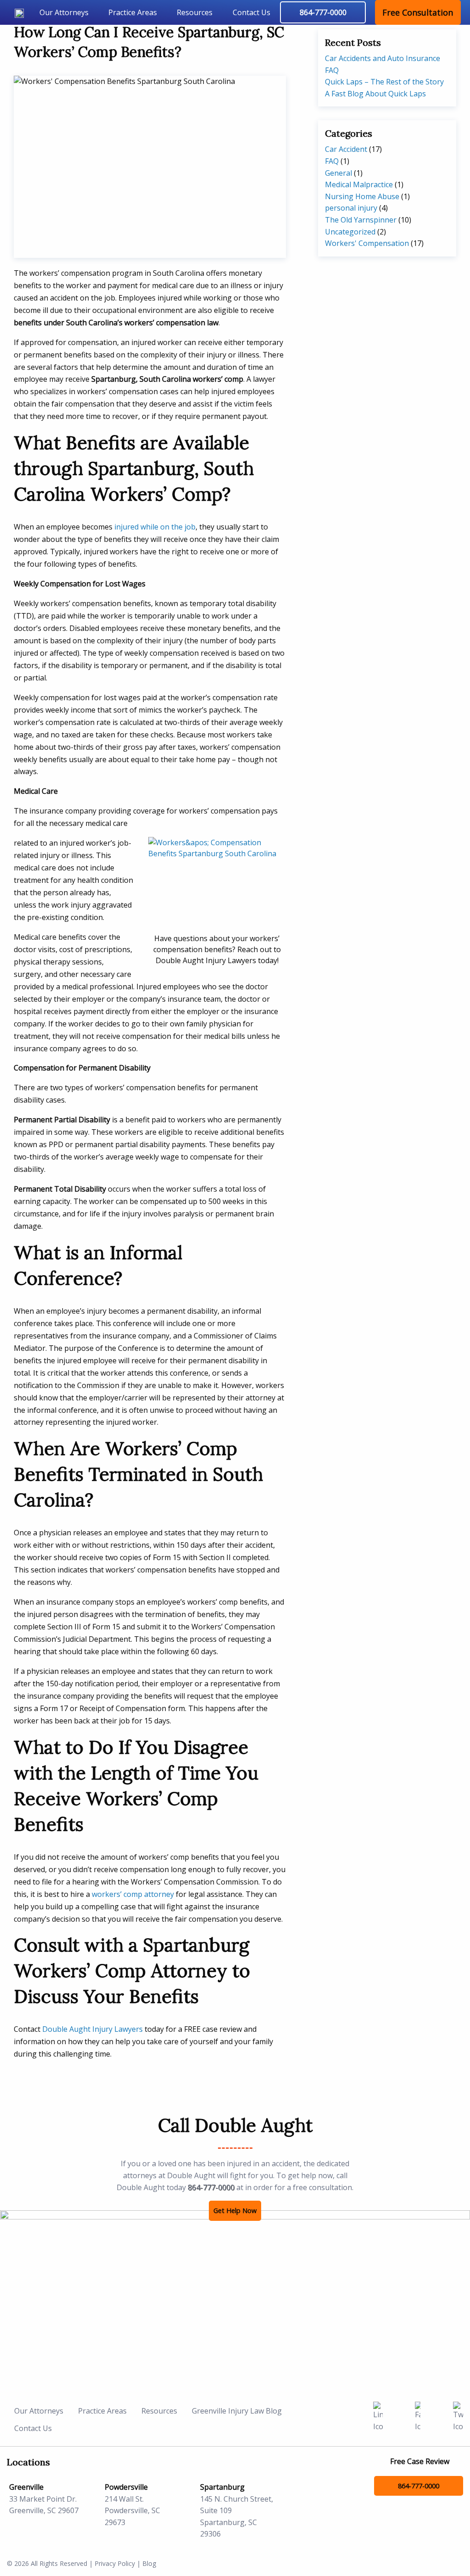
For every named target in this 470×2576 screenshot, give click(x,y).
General (339, 173)
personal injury (351, 208)
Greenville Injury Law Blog (237, 2411)
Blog (149, 2563)
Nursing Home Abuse (362, 196)
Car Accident (346, 149)
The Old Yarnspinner (361, 220)
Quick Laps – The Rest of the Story (384, 82)
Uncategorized (350, 232)
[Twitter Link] (458, 2416)
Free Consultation (418, 12)
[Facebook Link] (418, 2416)
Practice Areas (133, 12)
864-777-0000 (211, 2187)
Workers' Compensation (367, 243)
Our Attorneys (64, 12)
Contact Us (252, 12)
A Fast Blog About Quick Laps (375, 94)
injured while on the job (155, 527)
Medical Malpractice (359, 184)
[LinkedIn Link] (378, 2416)
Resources (195, 12)
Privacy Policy (115, 2563)
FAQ (332, 161)
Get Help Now (235, 2211)
